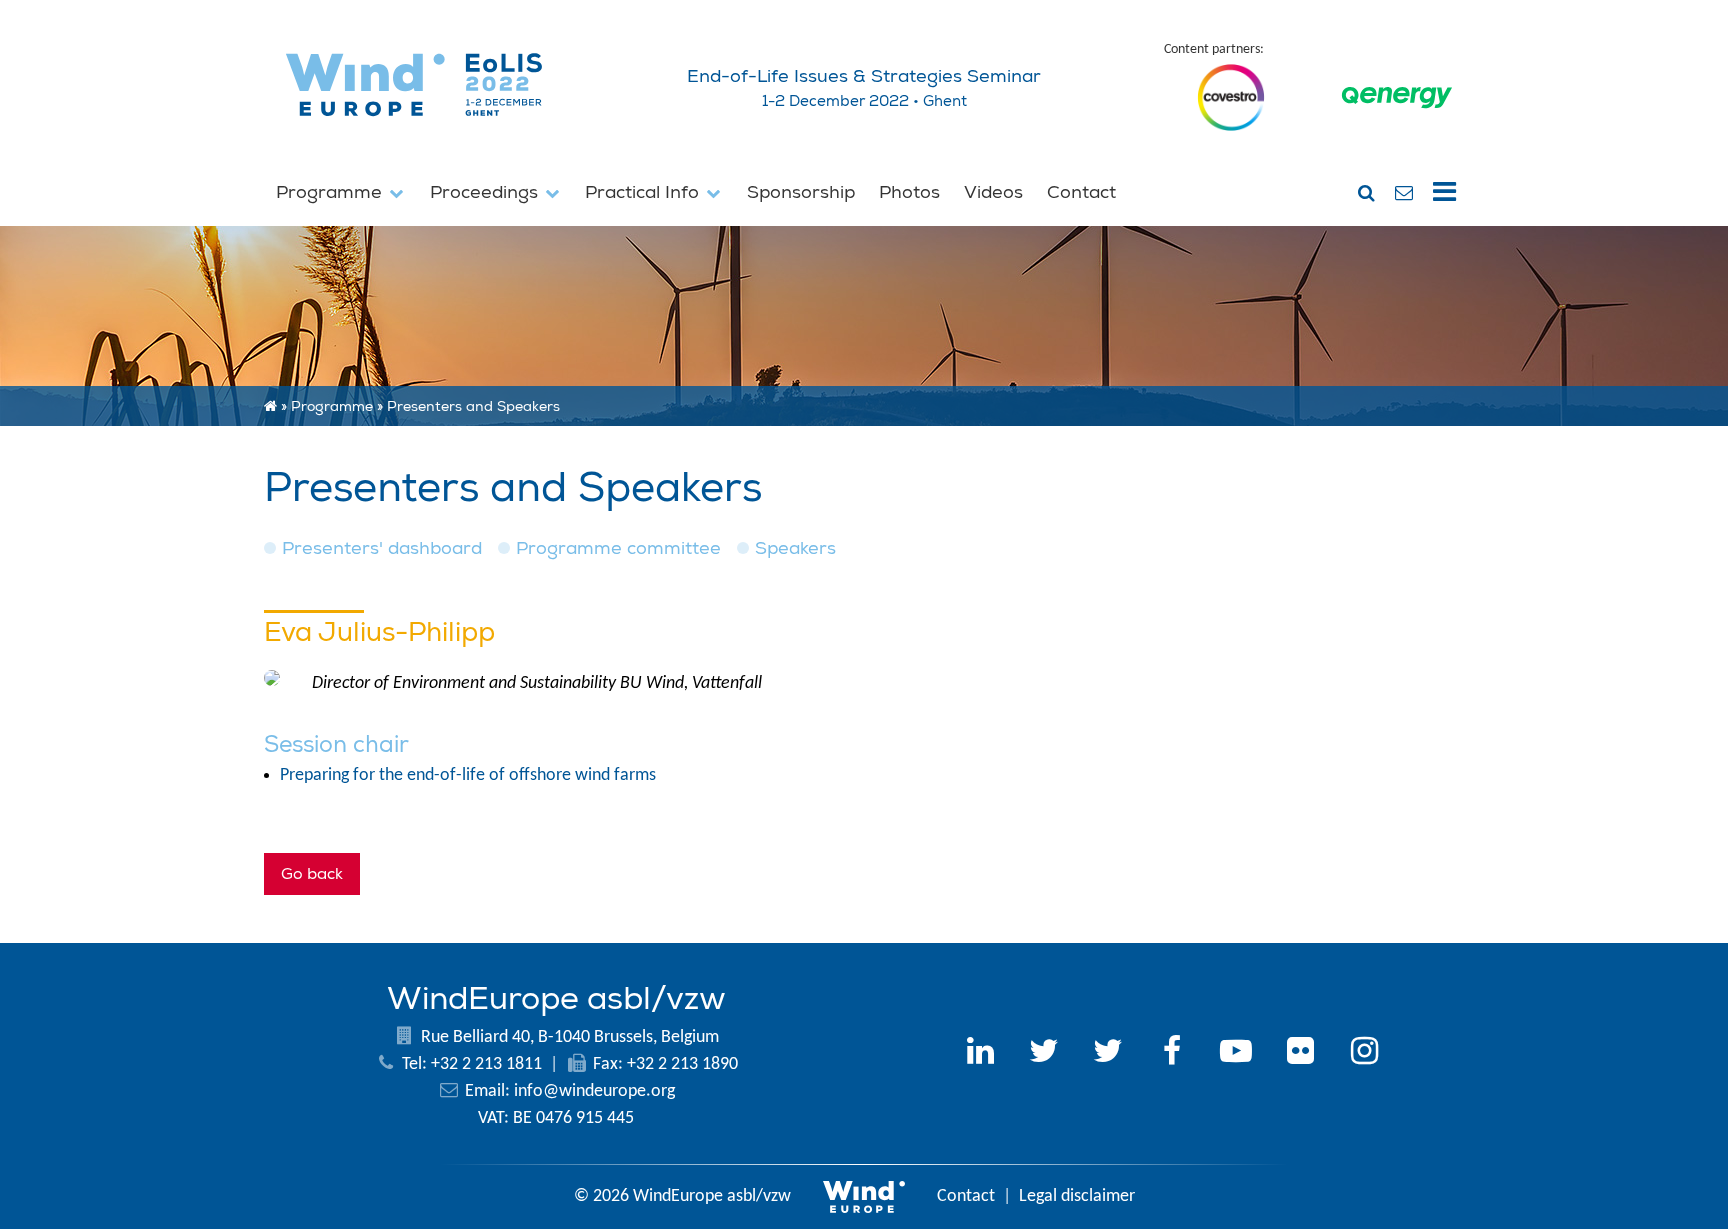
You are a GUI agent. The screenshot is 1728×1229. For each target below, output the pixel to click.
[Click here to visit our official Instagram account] (1364, 1054)
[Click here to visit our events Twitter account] (1108, 1054)
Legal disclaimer (1077, 1196)
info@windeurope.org (594, 1091)
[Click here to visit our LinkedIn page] (980, 1054)
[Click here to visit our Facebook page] (1172, 1054)
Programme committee (618, 548)
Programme (331, 192)
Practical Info (644, 192)
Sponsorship (801, 192)
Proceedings (486, 192)
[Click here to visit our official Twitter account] (1044, 1054)
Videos (993, 192)
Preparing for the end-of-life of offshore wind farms (468, 775)
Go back (312, 874)
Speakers (795, 548)
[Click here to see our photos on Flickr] (1300, 1054)
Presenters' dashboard (382, 548)
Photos (909, 192)
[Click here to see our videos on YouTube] (1236, 1054)
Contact (1081, 192)
